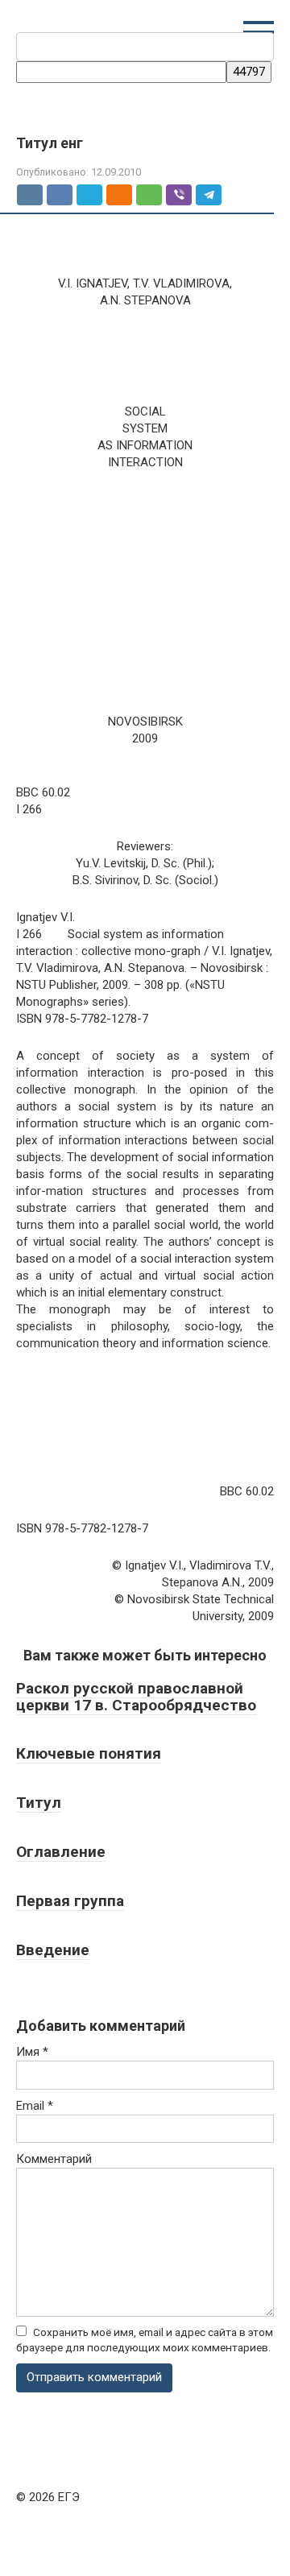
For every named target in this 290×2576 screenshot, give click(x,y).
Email (35, 2106)
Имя (32, 2052)
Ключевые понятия (89, 1753)
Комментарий (54, 2159)
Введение (53, 1950)
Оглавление (61, 1852)
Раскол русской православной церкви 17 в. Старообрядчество (136, 1697)
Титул (39, 1803)
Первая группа (70, 1901)
